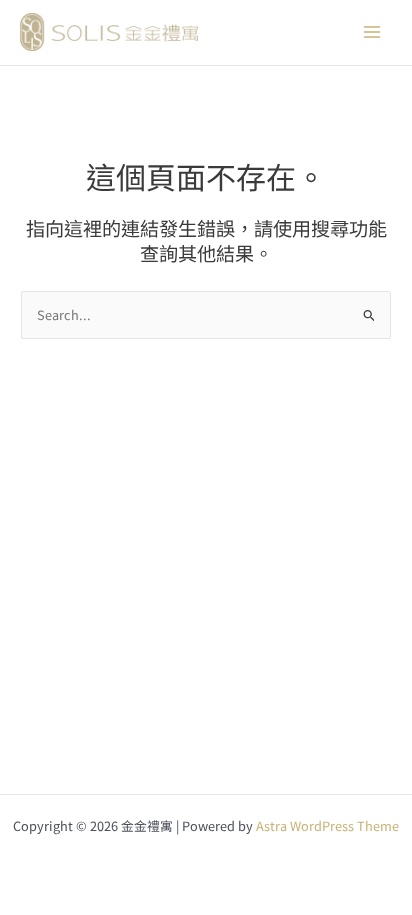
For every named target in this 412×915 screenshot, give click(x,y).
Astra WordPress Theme (327, 825)
